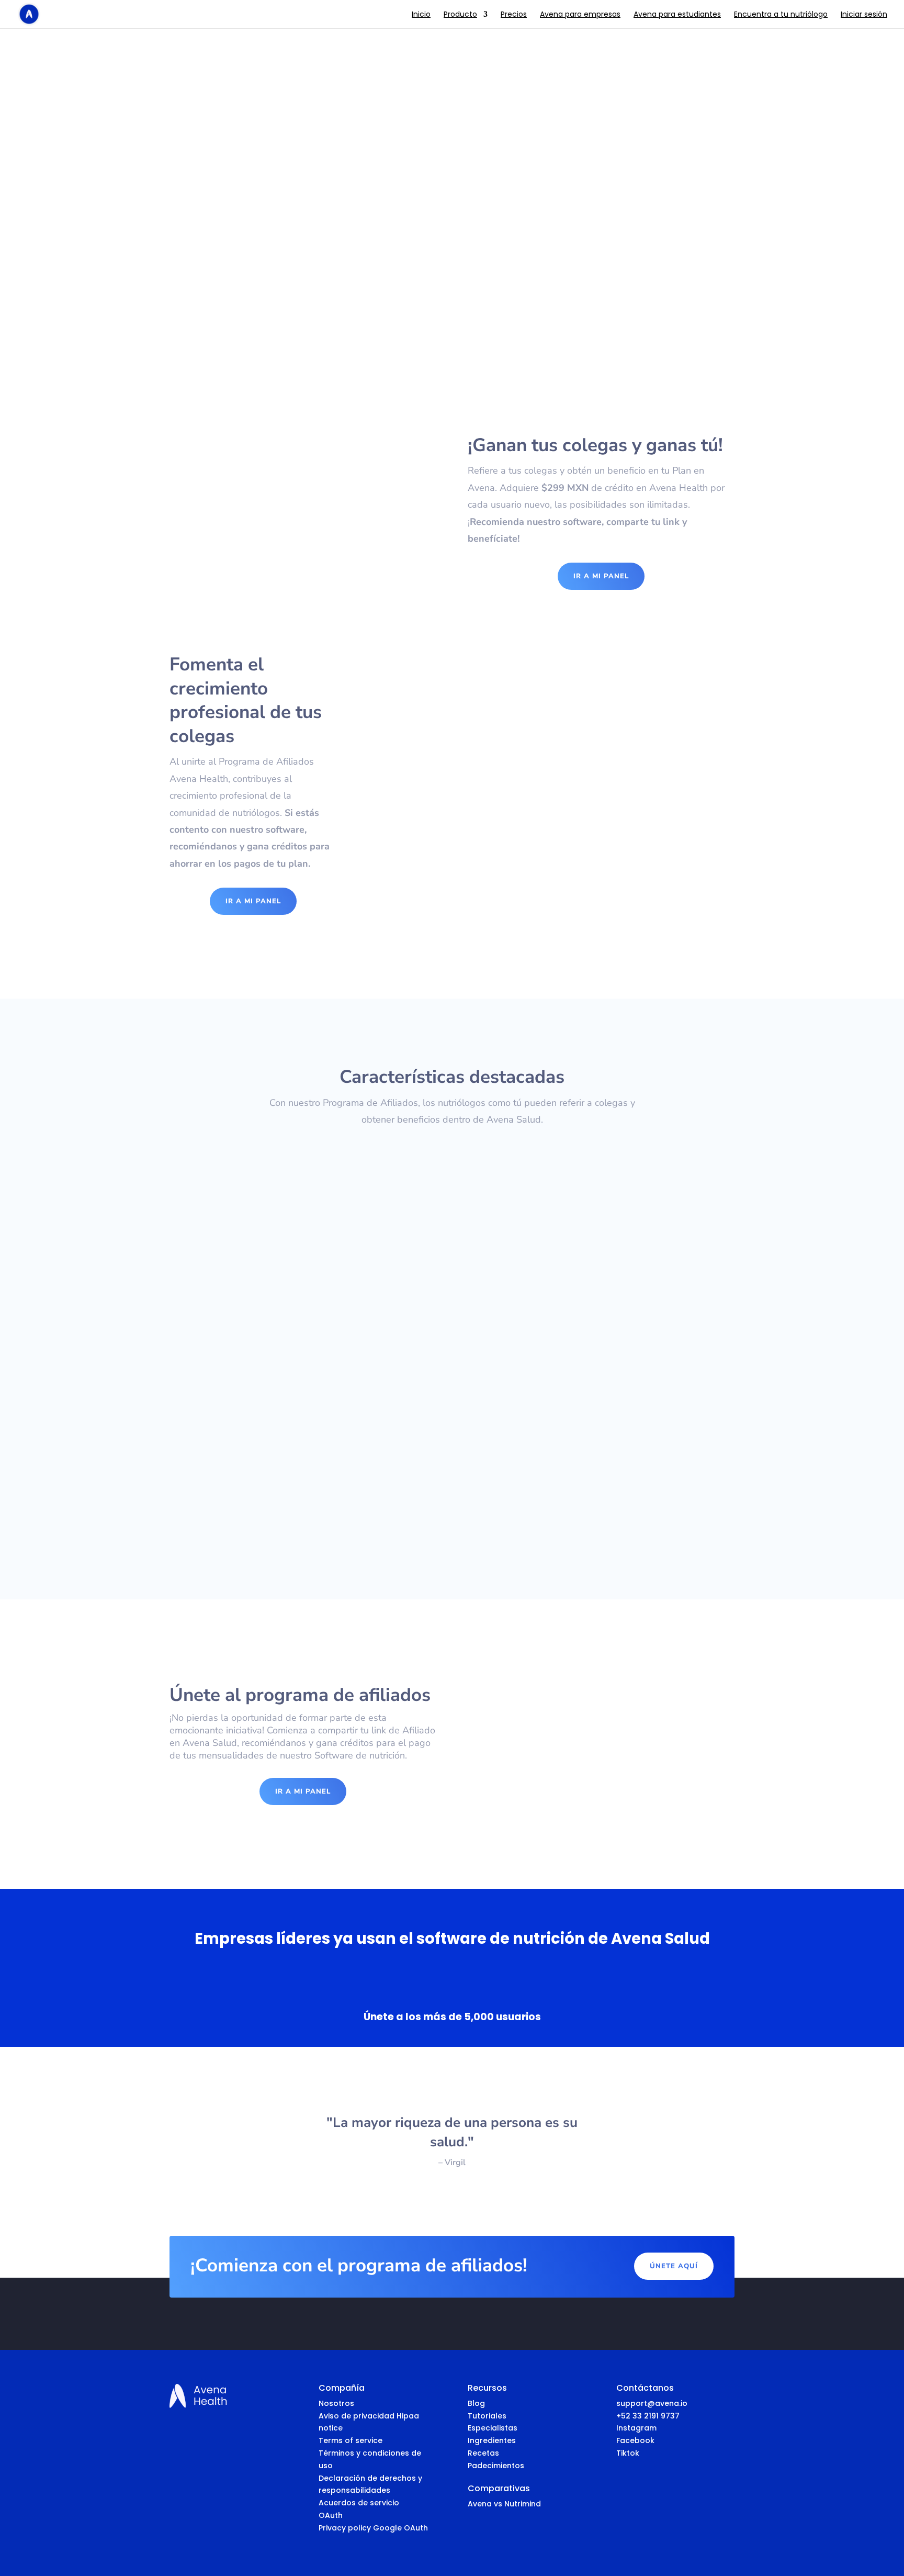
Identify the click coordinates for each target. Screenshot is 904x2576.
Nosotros (336, 2403)
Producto (460, 15)
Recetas (483, 2453)
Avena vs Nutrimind (504, 2504)
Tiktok (628, 2453)
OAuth (331, 2515)
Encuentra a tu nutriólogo (781, 15)
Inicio (421, 15)
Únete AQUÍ (674, 2266)
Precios (514, 15)
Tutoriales (487, 2416)
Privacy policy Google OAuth (373, 2528)
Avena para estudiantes (677, 15)
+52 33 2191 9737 (648, 2416)
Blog (476, 2403)
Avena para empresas (580, 15)
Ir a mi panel (601, 576)
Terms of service (351, 2440)
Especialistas (493, 2428)
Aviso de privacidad (358, 2416)
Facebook (635, 2440)
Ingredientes (492, 2440)
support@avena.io (607, 1464)
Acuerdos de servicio (359, 2503)
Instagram (636, 2428)
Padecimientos (496, 2466)
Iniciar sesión (864, 15)
